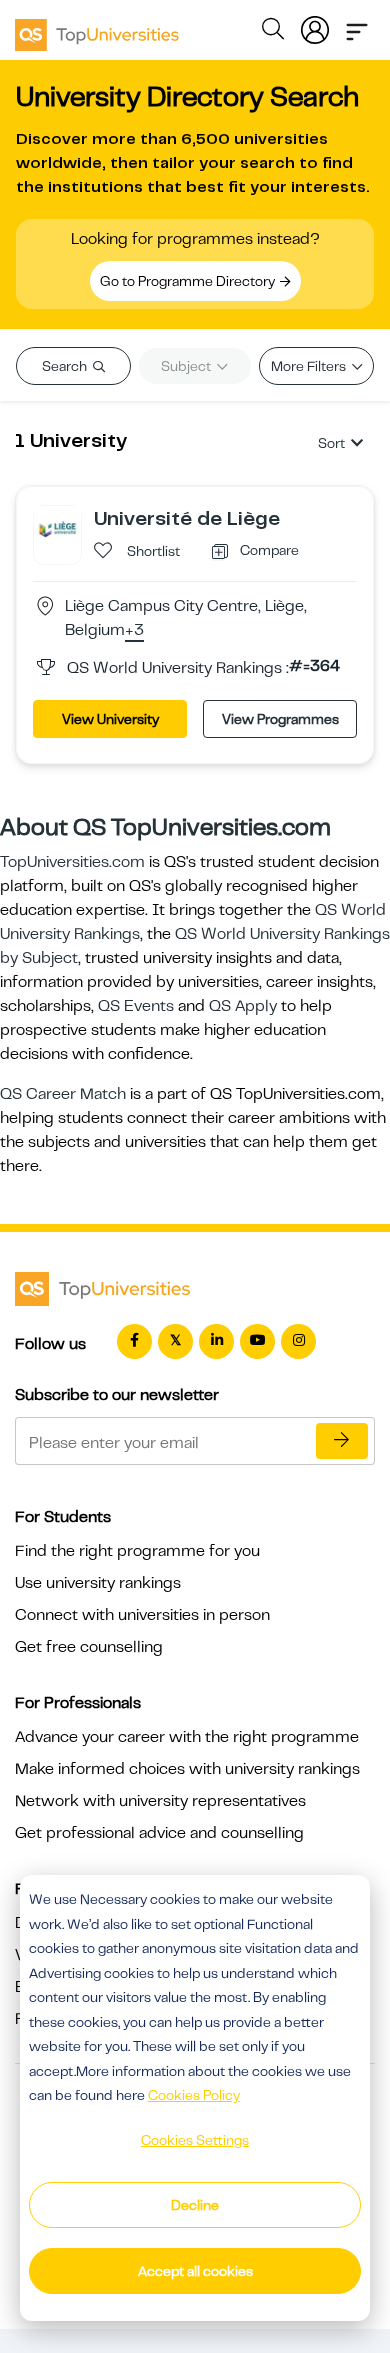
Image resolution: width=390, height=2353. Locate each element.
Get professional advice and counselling (159, 1833)
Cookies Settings (195, 2140)
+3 (134, 631)
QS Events (136, 1006)
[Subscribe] (342, 1441)
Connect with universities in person (142, 1615)
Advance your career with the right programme (187, 1737)
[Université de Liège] (57, 529)
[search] (273, 32)
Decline (195, 2205)
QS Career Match (63, 1094)
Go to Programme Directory (189, 281)
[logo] (97, 28)
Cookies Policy (194, 2095)
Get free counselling (89, 1647)
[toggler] (357, 26)
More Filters (310, 366)
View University (110, 719)
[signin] (315, 26)
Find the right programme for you (137, 1551)
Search (66, 366)
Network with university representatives (160, 1801)
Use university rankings (98, 1583)
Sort (331, 443)
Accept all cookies (195, 2271)
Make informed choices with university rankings (187, 1769)
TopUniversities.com (72, 862)
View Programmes (280, 719)
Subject (187, 366)
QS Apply (243, 1006)
